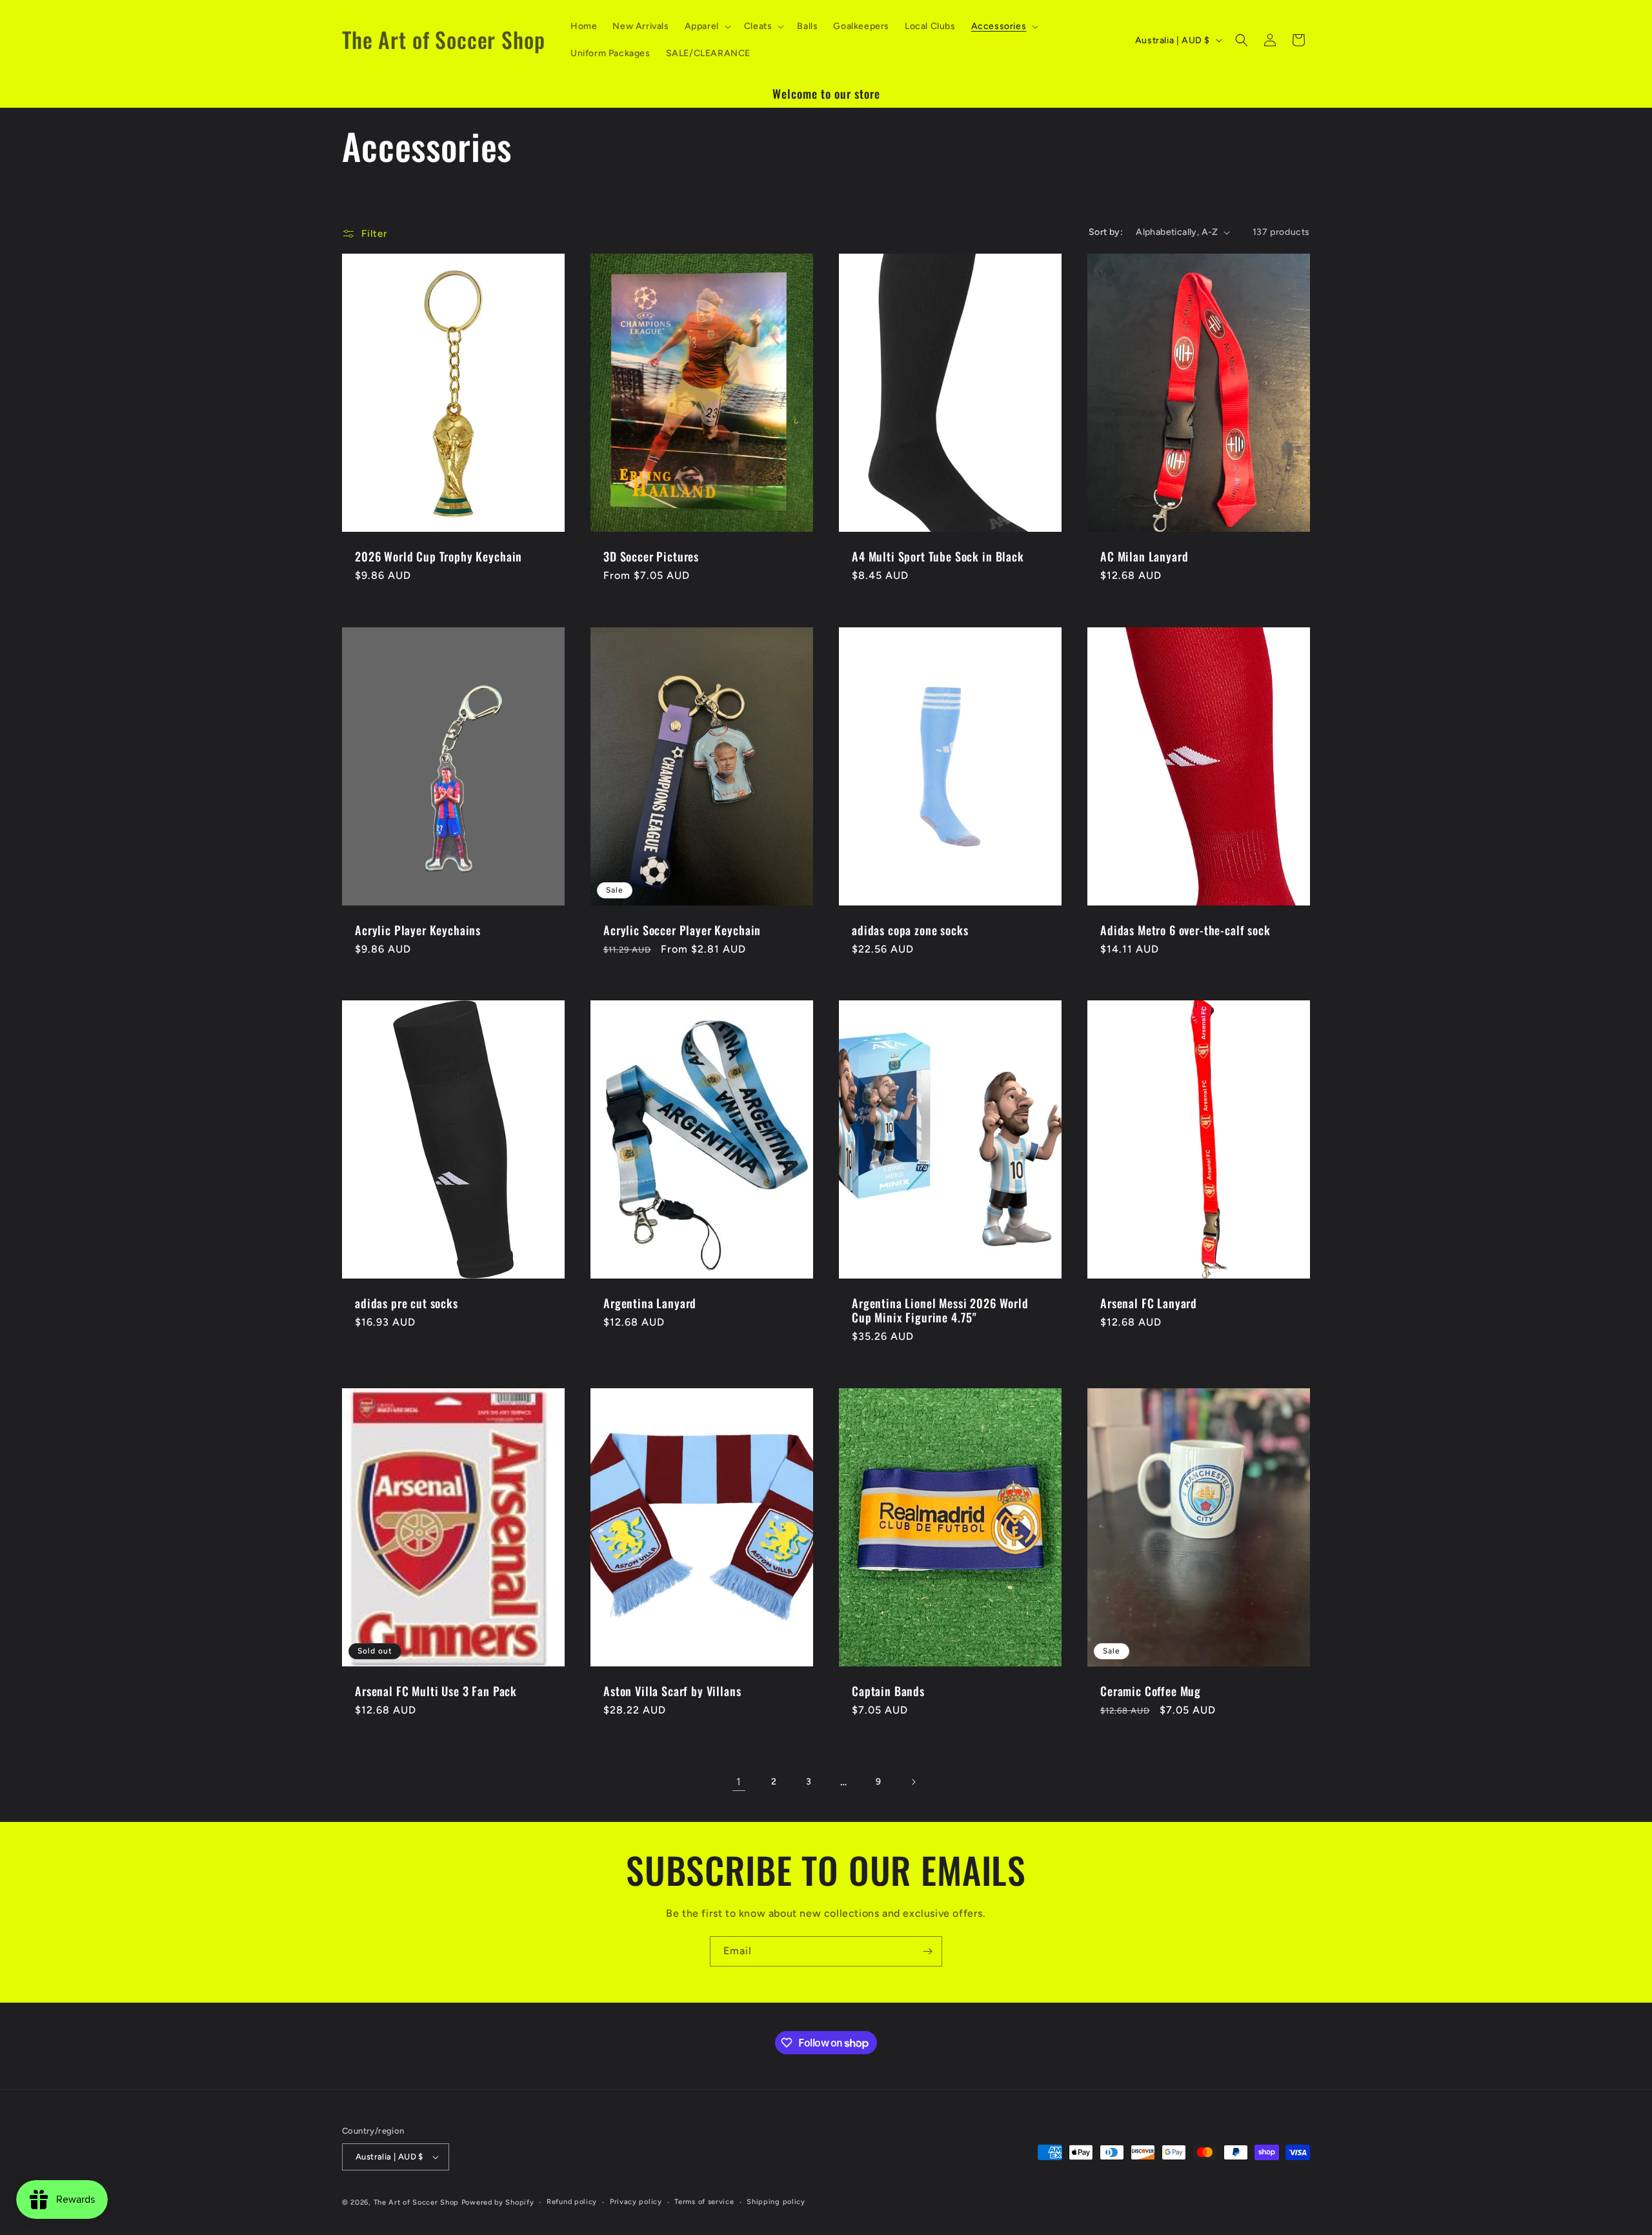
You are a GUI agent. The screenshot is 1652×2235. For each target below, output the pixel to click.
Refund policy (572, 2202)
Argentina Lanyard (650, 1303)
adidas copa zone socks (910, 930)
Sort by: (1106, 232)
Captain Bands (888, 1691)
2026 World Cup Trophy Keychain (438, 557)
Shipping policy (776, 2202)
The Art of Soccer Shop (416, 2202)
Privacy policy (636, 2202)
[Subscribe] (927, 1951)
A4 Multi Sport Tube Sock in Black (938, 557)
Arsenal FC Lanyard (1149, 1303)
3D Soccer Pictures (651, 557)
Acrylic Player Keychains (418, 930)
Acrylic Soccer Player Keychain (682, 930)
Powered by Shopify (498, 2202)
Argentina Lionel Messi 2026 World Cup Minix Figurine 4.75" (940, 1310)
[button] (707, 26)
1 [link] (739, 1782)
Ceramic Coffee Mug (1151, 1691)
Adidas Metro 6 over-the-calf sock (1185, 930)
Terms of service (704, 2202)
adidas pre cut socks (407, 1303)
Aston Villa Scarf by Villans (672, 1691)
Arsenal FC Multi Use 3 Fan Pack (436, 1691)
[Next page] (913, 1782)
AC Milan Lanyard (1144, 557)
